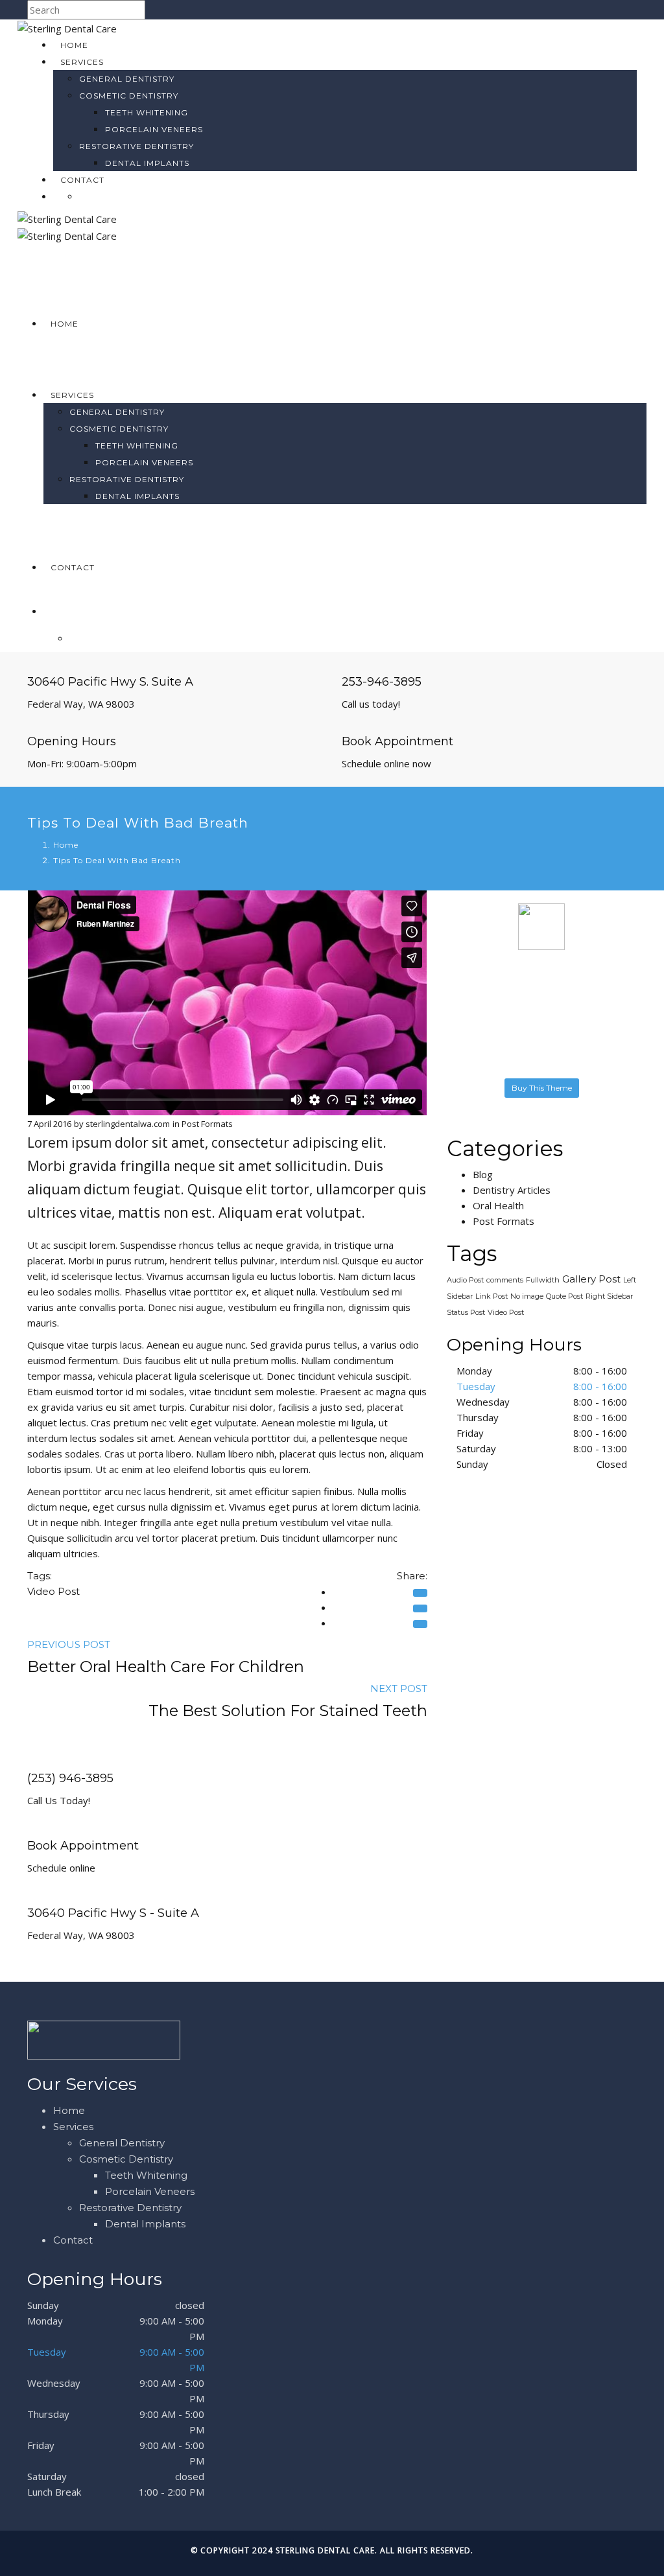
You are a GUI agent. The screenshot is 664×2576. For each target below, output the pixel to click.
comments (505, 1280)
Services (82, 62)
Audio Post (465, 1280)
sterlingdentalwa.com (128, 1124)
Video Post (53, 1591)
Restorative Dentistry (136, 146)
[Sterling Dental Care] (67, 27)
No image (527, 1296)
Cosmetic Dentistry (129, 96)
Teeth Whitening (147, 112)
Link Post (492, 1296)
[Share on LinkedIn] (420, 1608)
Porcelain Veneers (154, 129)
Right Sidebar (609, 1296)
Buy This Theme (542, 1088)
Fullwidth (543, 1280)
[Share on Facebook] (420, 1593)
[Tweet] (420, 1624)
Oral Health (498, 1205)
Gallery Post (591, 1279)
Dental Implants (147, 163)
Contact (82, 180)
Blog (483, 1174)
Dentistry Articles (512, 1190)
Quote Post (564, 1296)
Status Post (466, 1312)
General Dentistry (127, 79)
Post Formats (207, 1124)
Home (74, 45)
